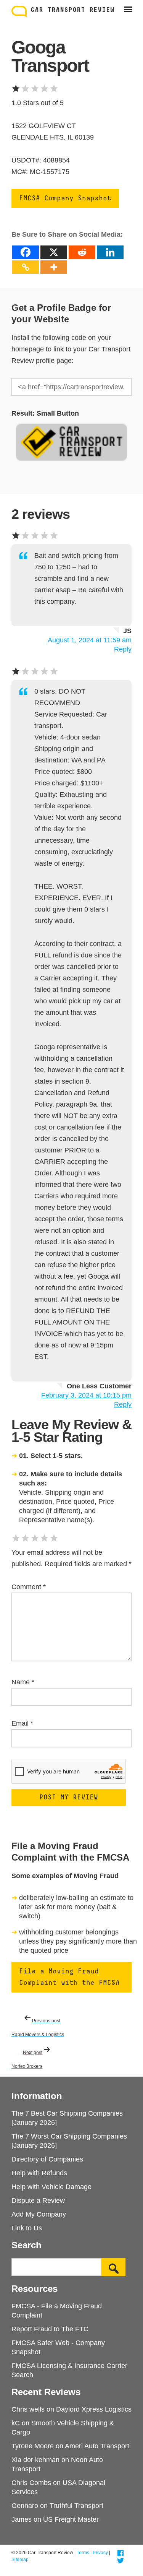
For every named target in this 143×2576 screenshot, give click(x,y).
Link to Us (27, 2228)
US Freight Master (71, 2519)
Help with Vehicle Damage (51, 2187)
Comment (29, 1587)
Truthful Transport (76, 2506)
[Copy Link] (26, 267)
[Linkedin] (110, 252)
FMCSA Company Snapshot (65, 198)
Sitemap (20, 2560)
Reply (123, 649)
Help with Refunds (39, 2173)
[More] (54, 267)
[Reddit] (82, 252)
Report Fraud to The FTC (50, 2329)
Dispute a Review (38, 2201)
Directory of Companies (47, 2159)
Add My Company (39, 2214)
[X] (54, 252)
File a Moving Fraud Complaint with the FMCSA (69, 1977)
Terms (83, 2553)
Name (23, 1682)
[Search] (113, 2267)
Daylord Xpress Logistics (94, 2409)
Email (22, 1723)
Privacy (100, 2553)
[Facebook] (26, 252)
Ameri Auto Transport (97, 2446)
